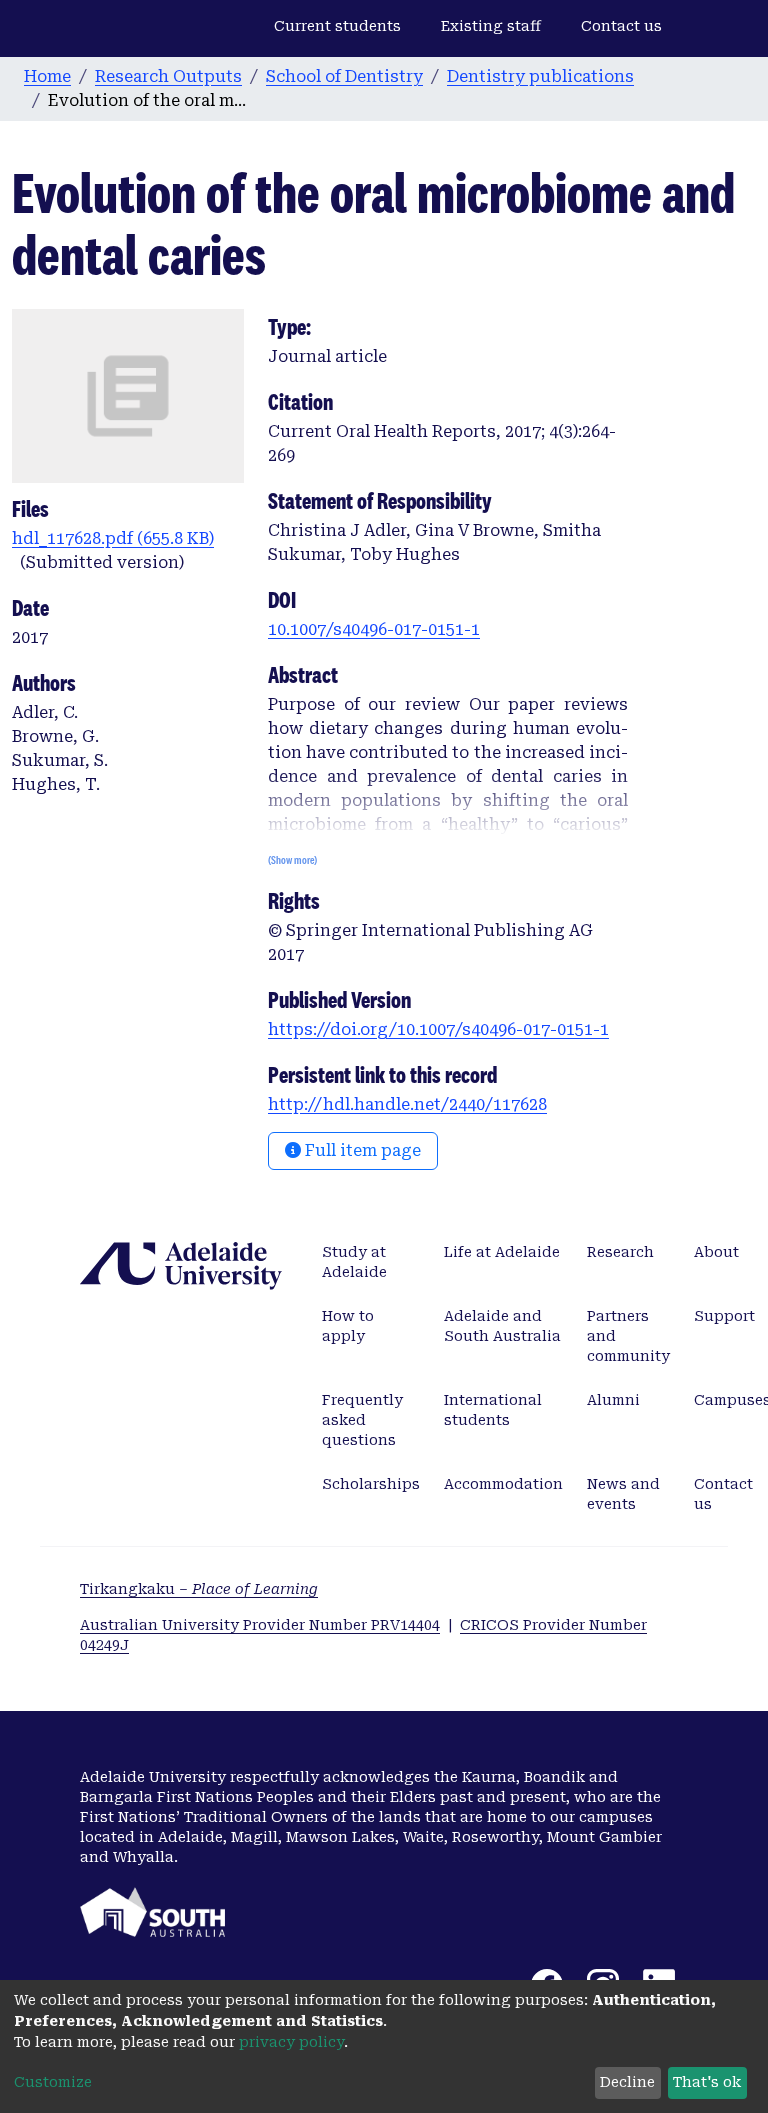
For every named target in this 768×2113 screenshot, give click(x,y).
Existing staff (491, 26)
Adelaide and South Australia (502, 1326)
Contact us (621, 26)
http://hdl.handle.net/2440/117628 (407, 1104)
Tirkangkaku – (199, 1589)
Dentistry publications (540, 76)
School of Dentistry (344, 76)
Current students (337, 26)
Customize (53, 2082)
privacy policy (291, 2042)
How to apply (348, 1326)
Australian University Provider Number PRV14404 (260, 1625)
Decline (627, 2082)
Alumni (613, 1400)
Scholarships (371, 1484)
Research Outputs (168, 76)
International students (493, 1410)
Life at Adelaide (502, 1252)
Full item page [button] (361, 1150)
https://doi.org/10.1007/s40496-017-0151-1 (438, 1029)
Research (620, 1252)
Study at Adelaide (354, 1262)
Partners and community (628, 1336)
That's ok (707, 2082)
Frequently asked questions (362, 1420)
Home (47, 76)
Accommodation (503, 1484)
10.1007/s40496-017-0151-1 (374, 629)
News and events (623, 1494)
